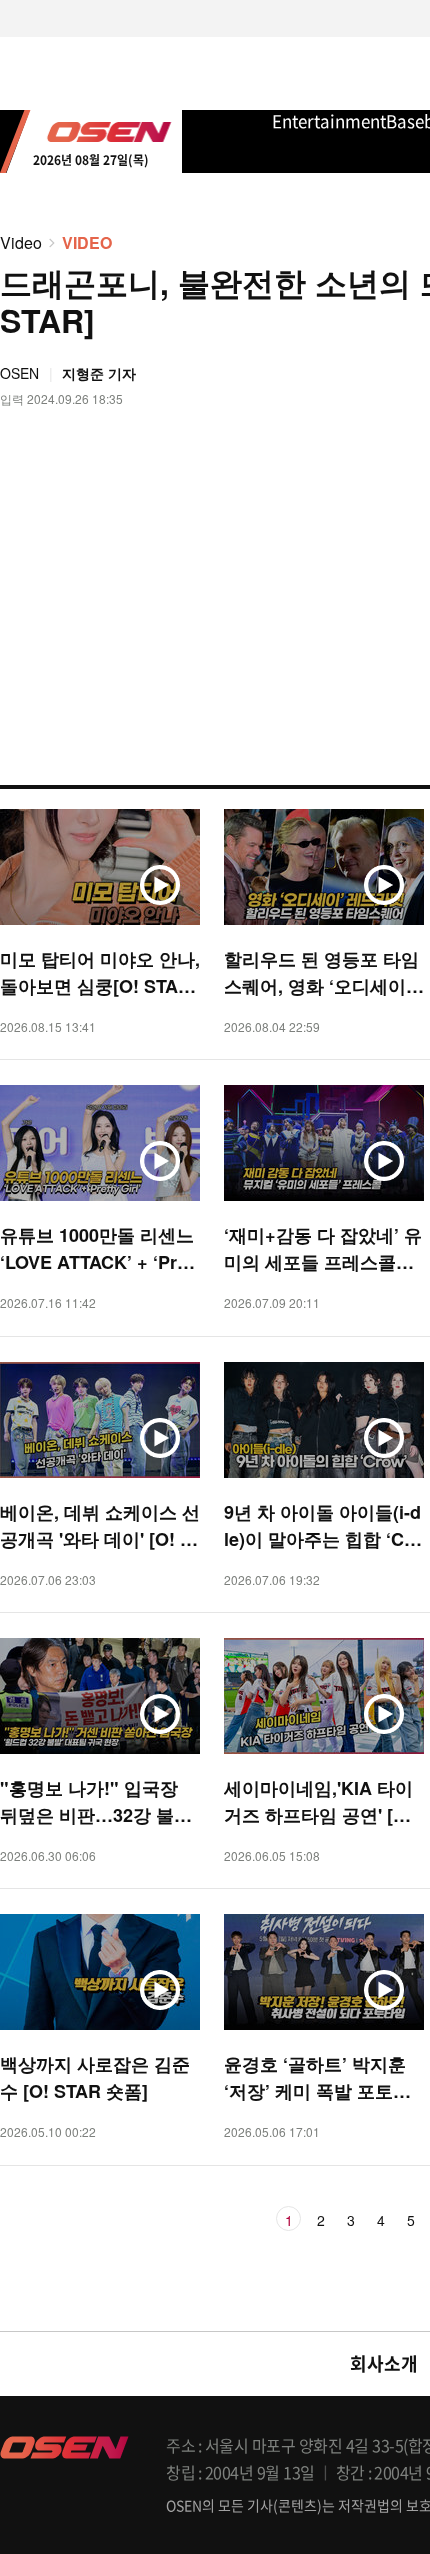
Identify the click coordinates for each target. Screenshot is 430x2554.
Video (21, 242)
